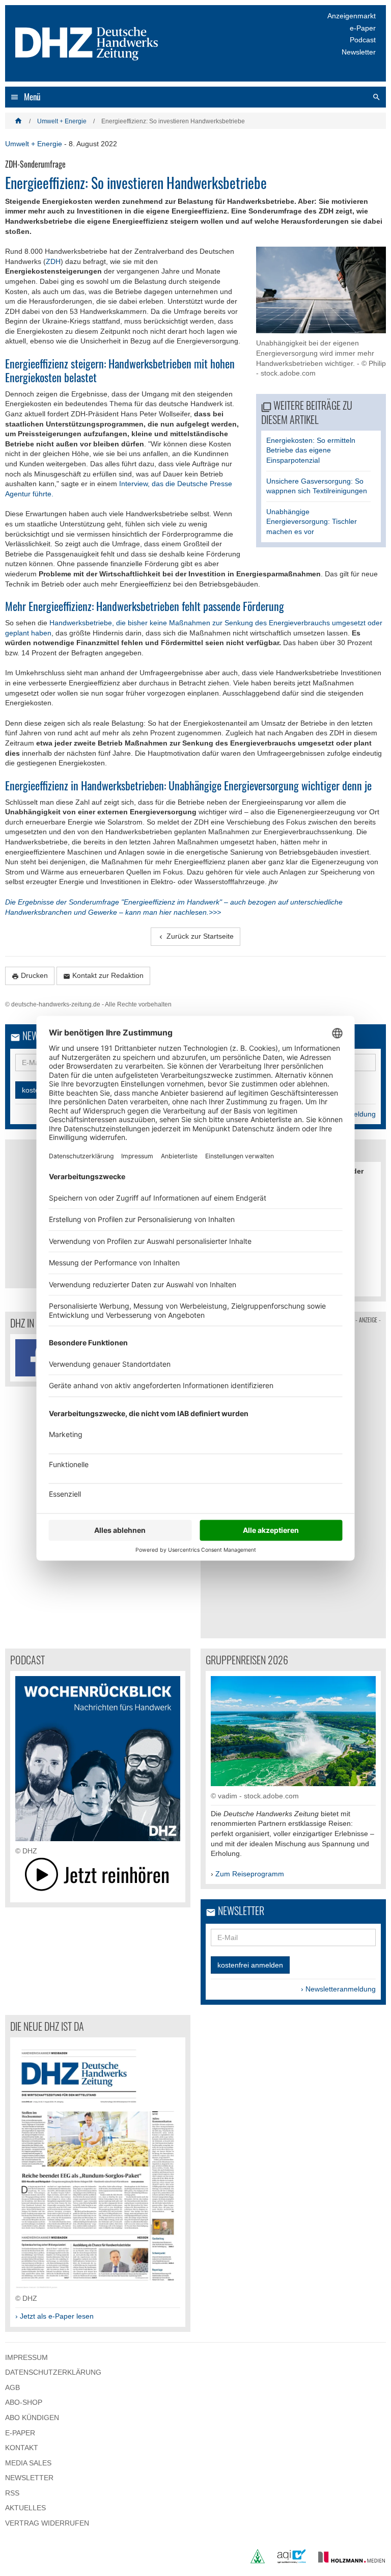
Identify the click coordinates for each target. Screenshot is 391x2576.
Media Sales (28, 2463)
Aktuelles (25, 2508)
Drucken (30, 976)
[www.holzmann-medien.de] (347, 2561)
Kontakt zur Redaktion (103, 976)
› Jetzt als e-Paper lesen (54, 2316)
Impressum (26, 2357)
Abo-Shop (24, 2402)
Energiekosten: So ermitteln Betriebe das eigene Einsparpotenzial (311, 450)
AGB (12, 2387)
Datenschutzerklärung (53, 2372)
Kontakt (22, 2448)
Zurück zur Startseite (195, 936)
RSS (12, 2493)
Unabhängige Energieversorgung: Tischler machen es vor (312, 522)
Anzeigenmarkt (352, 16)
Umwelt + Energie (62, 121)
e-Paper (363, 28)
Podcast (363, 40)
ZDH (53, 261)
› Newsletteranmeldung (338, 1989)
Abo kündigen (32, 2418)
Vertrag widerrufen (47, 2523)
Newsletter (359, 52)
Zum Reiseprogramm (250, 1874)
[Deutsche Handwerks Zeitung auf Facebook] (34, 1358)
